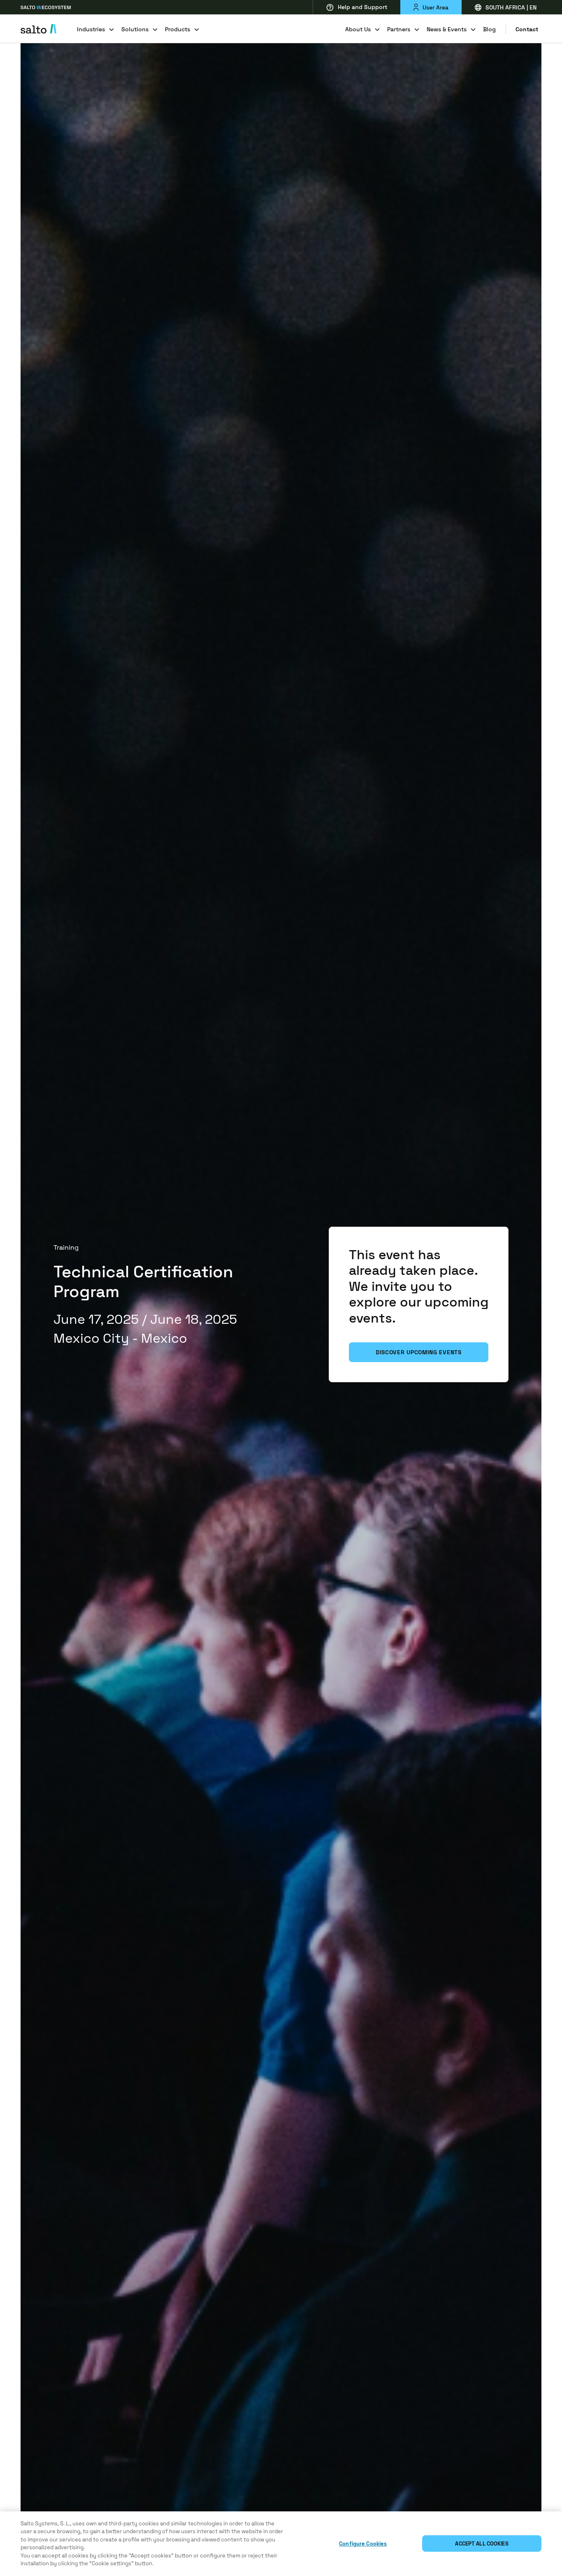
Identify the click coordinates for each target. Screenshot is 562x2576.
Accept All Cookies (482, 2544)
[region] (281, 2544)
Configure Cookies (363, 2544)
